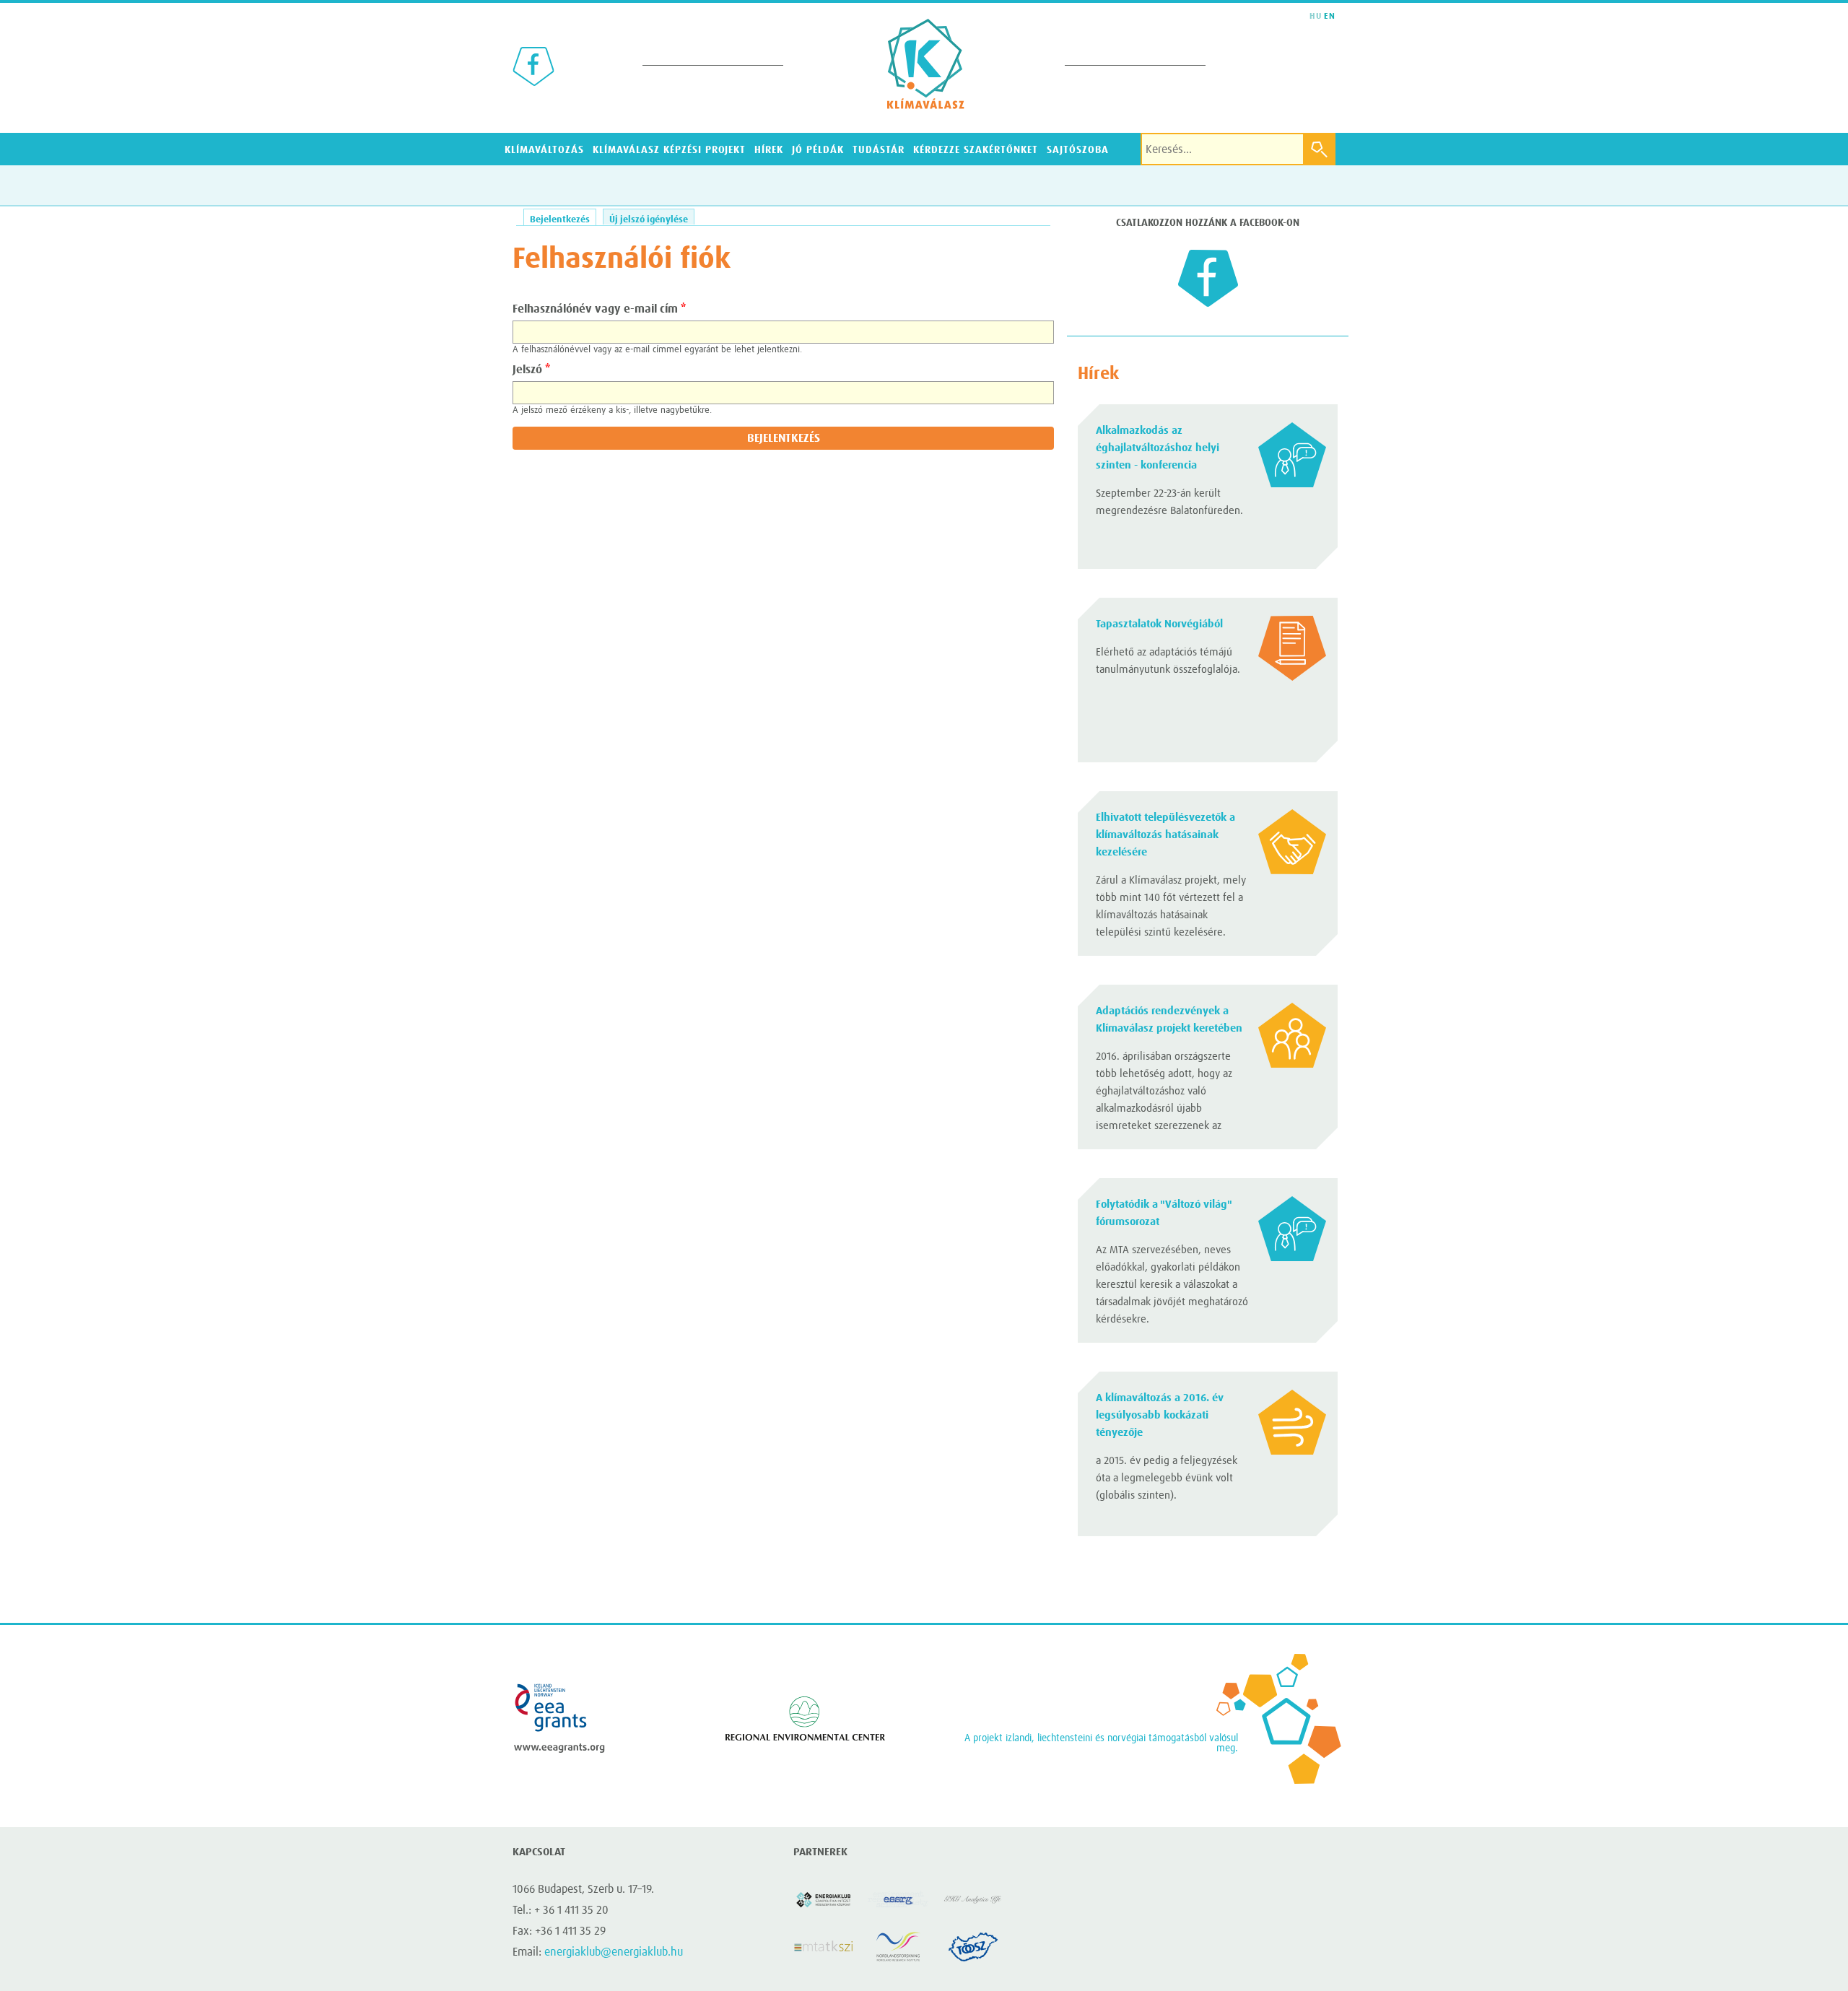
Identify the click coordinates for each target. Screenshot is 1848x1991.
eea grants (559, 1718)
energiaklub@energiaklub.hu (614, 1952)
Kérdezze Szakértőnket (976, 150)
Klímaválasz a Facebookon (533, 66)
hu (1316, 17)
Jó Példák (818, 150)
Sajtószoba (1078, 150)
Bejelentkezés (563, 220)
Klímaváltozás (544, 150)
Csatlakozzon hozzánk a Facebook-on (1208, 223)
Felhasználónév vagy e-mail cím (599, 309)
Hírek (769, 150)
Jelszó (531, 370)
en (1330, 17)
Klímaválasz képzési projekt (670, 150)
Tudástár (879, 150)
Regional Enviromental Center (805, 1718)
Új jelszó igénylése (649, 220)
